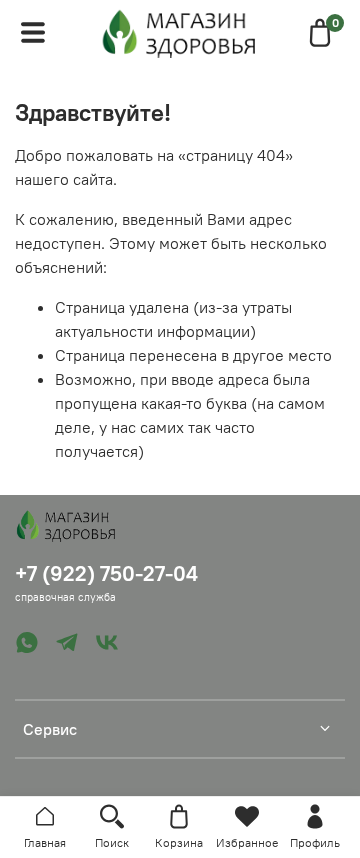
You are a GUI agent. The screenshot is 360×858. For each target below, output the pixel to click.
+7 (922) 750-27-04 (106, 573)
